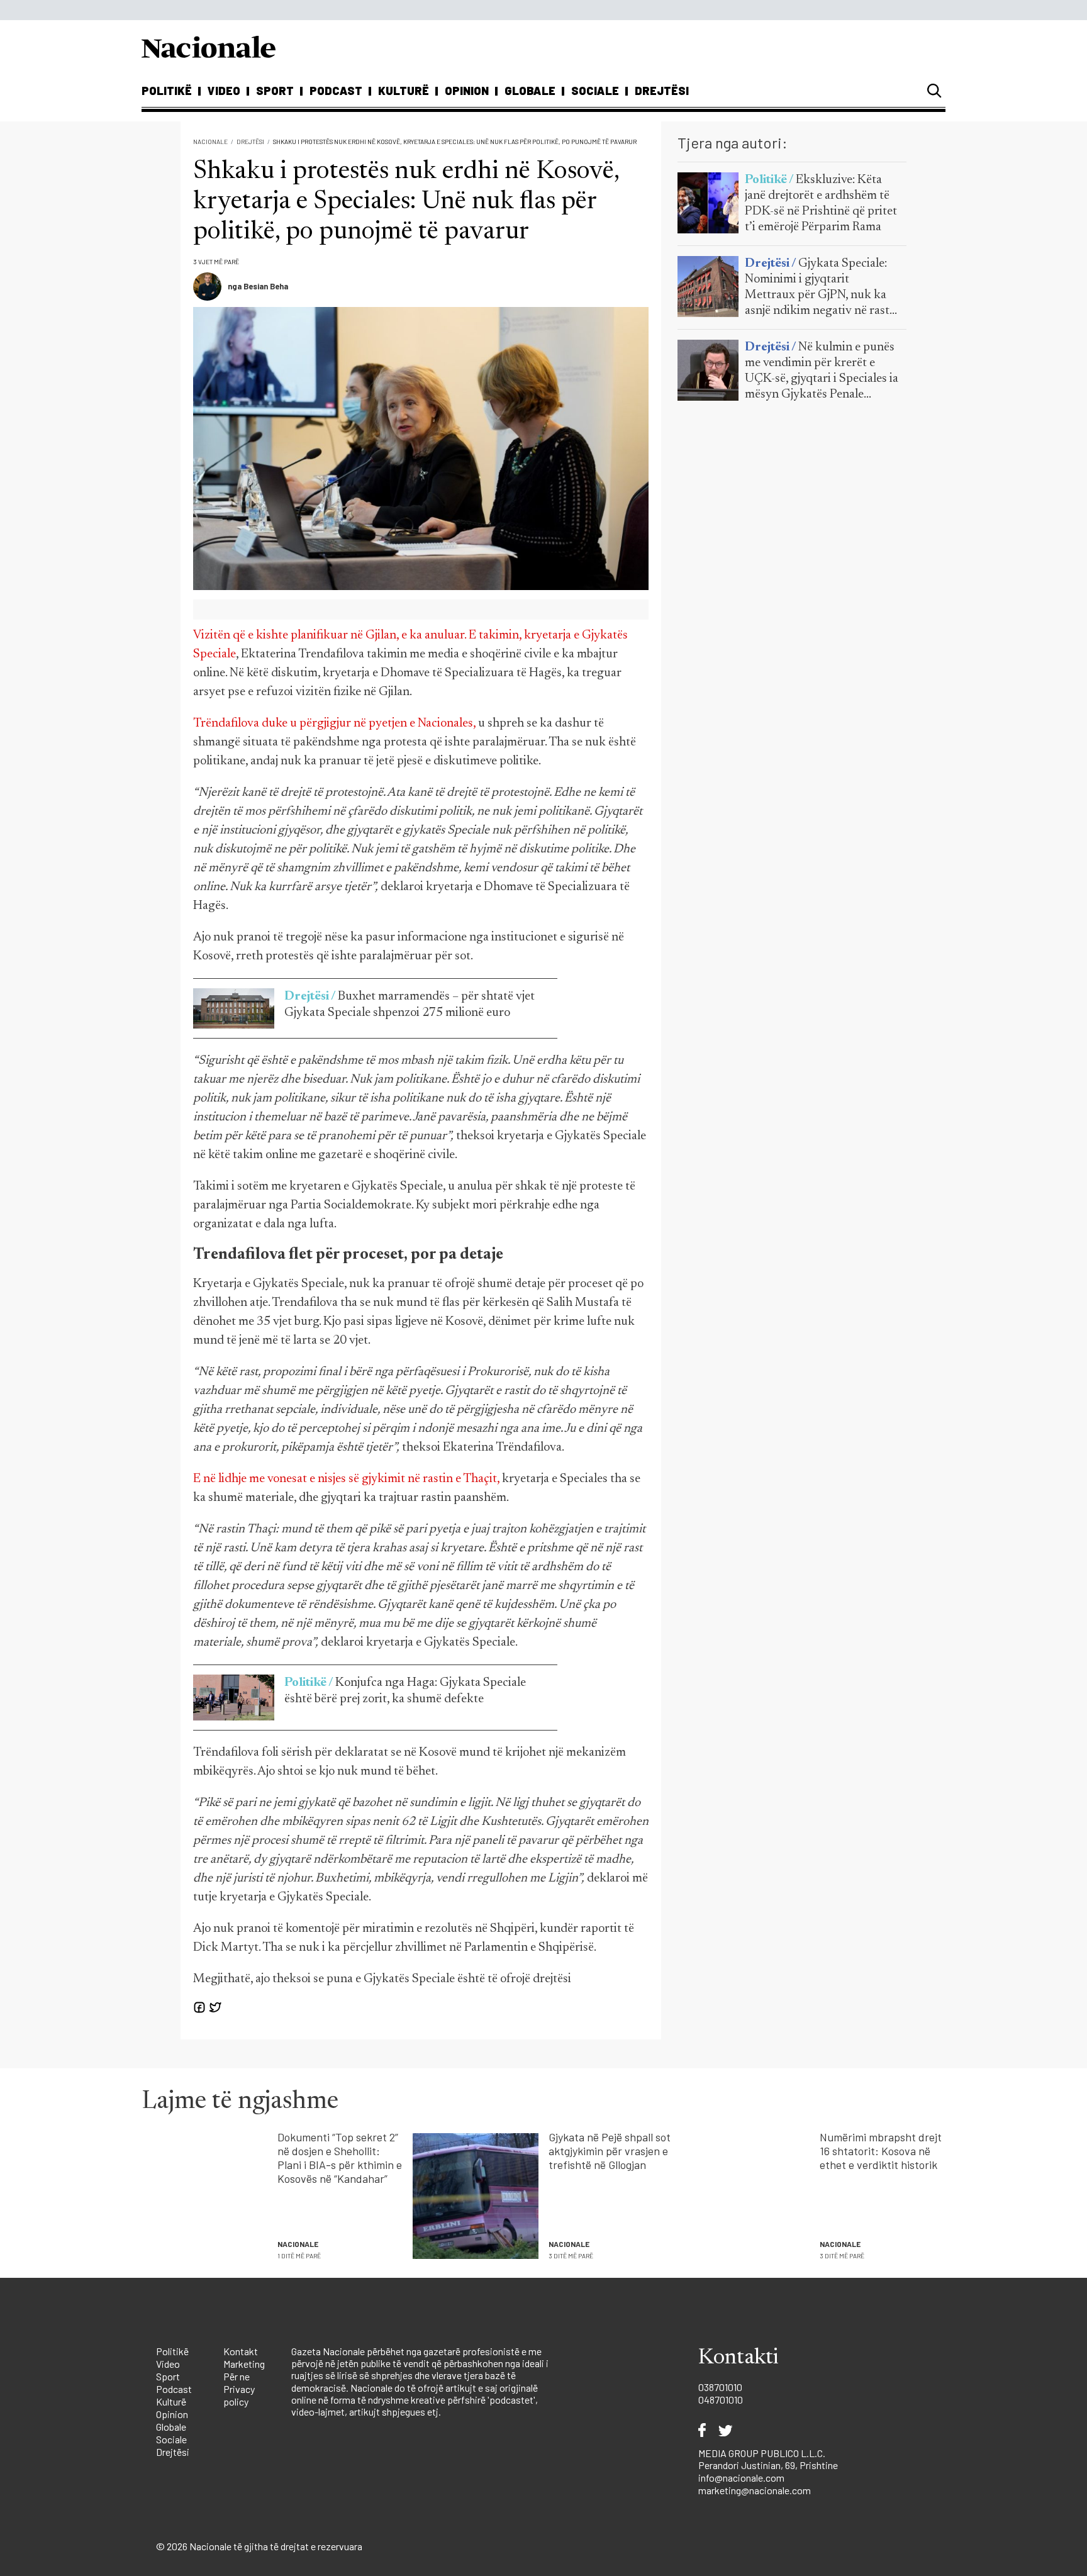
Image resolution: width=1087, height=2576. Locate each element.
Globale (530, 91)
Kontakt (241, 2351)
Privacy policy (239, 2395)
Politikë (167, 91)
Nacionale (210, 142)
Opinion (467, 91)
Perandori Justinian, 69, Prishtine (768, 2465)
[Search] (934, 91)
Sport (275, 91)
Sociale (595, 91)
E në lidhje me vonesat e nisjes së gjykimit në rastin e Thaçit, (346, 1479)
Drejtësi (662, 91)
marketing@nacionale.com (755, 2490)
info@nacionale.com (741, 2478)
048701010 (721, 2400)
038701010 (720, 2387)
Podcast (336, 91)
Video (224, 91)
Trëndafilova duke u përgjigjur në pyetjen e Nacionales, (334, 723)
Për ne (237, 2376)
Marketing (244, 2364)
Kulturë (404, 91)
